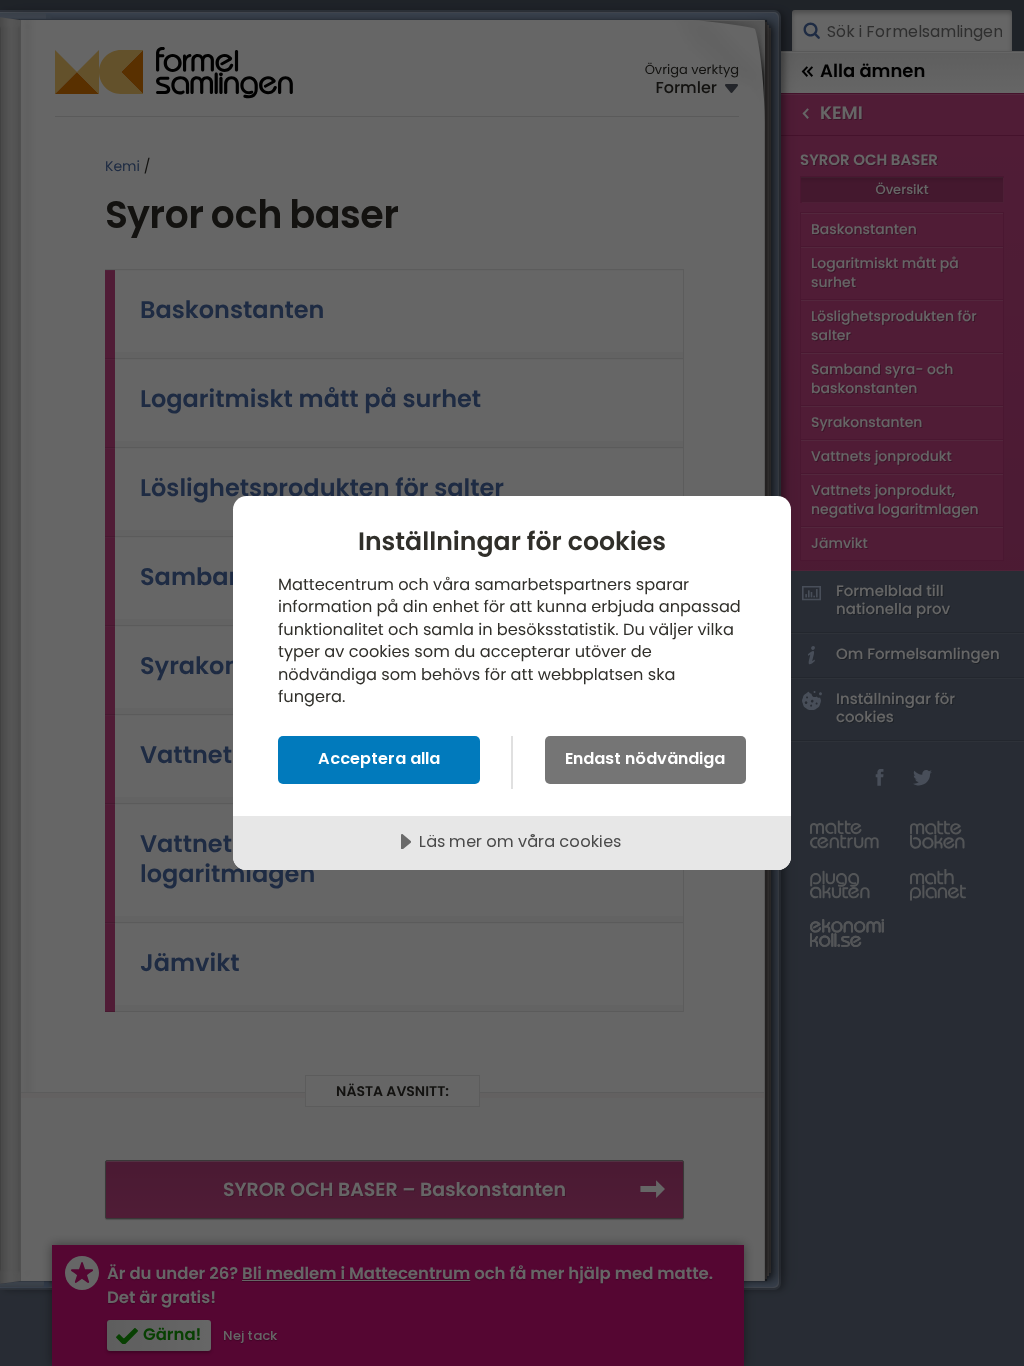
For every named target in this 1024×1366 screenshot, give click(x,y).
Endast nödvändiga (645, 758)
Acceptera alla (379, 758)
